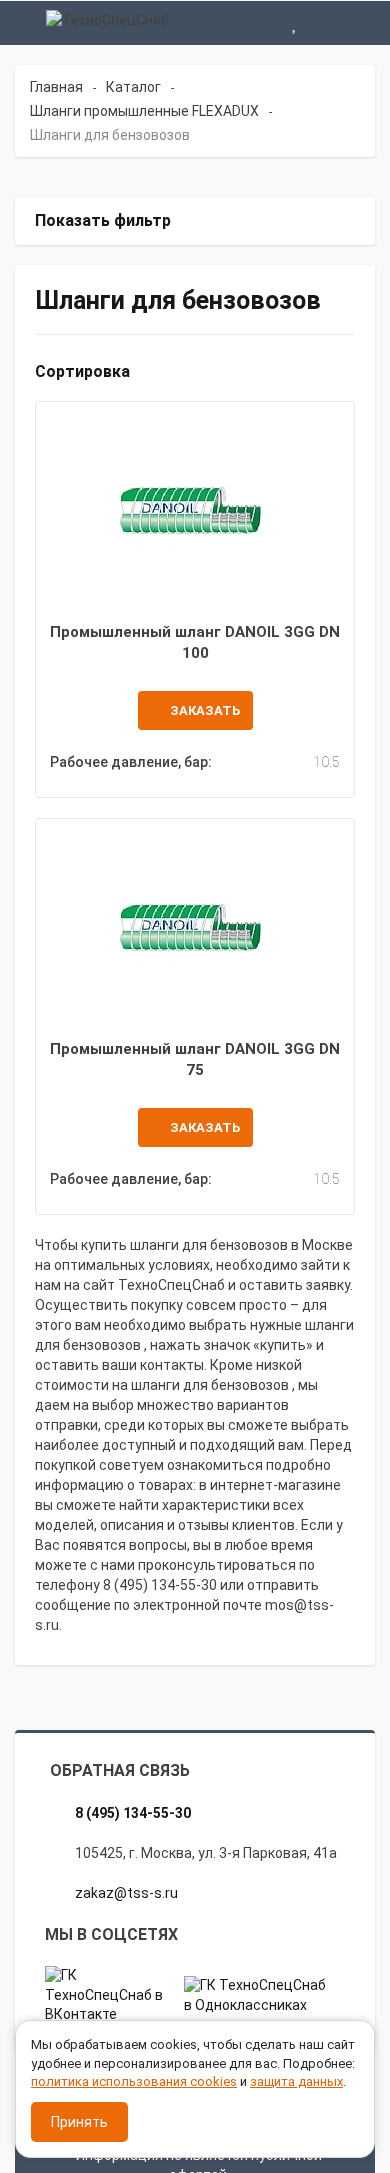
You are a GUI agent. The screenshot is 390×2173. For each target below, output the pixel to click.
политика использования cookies (134, 2081)
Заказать (205, 710)
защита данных (296, 2081)
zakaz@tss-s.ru (126, 1893)
